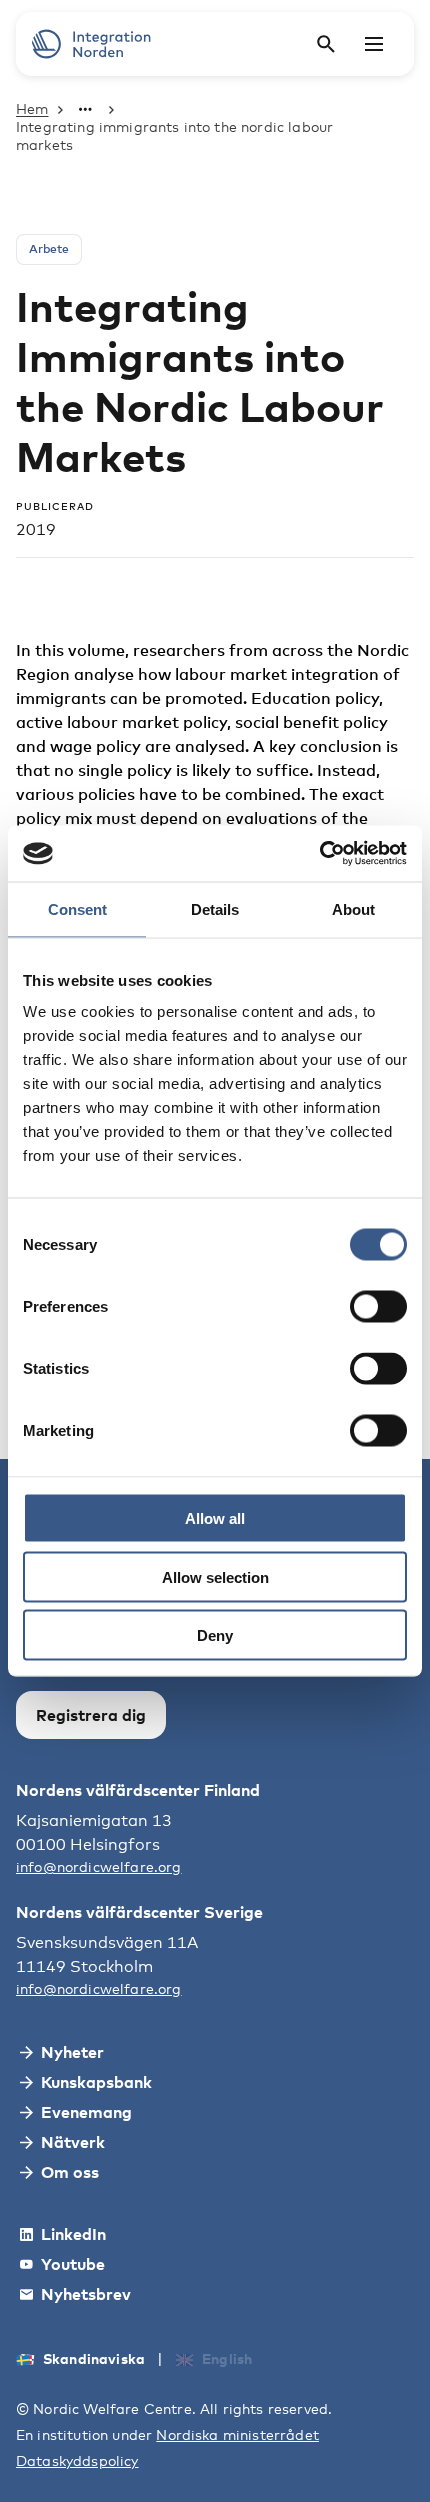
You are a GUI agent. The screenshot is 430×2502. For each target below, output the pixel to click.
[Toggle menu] (374, 44)
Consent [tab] (77, 908)
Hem (32, 108)
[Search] (326, 44)
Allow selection (215, 1576)
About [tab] (353, 908)
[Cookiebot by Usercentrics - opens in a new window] (319, 854)
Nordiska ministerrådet (237, 2434)
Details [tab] (215, 908)
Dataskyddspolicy (77, 2460)
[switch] (378, 1307)
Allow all (215, 1518)
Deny (215, 1635)
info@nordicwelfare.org (99, 1866)
